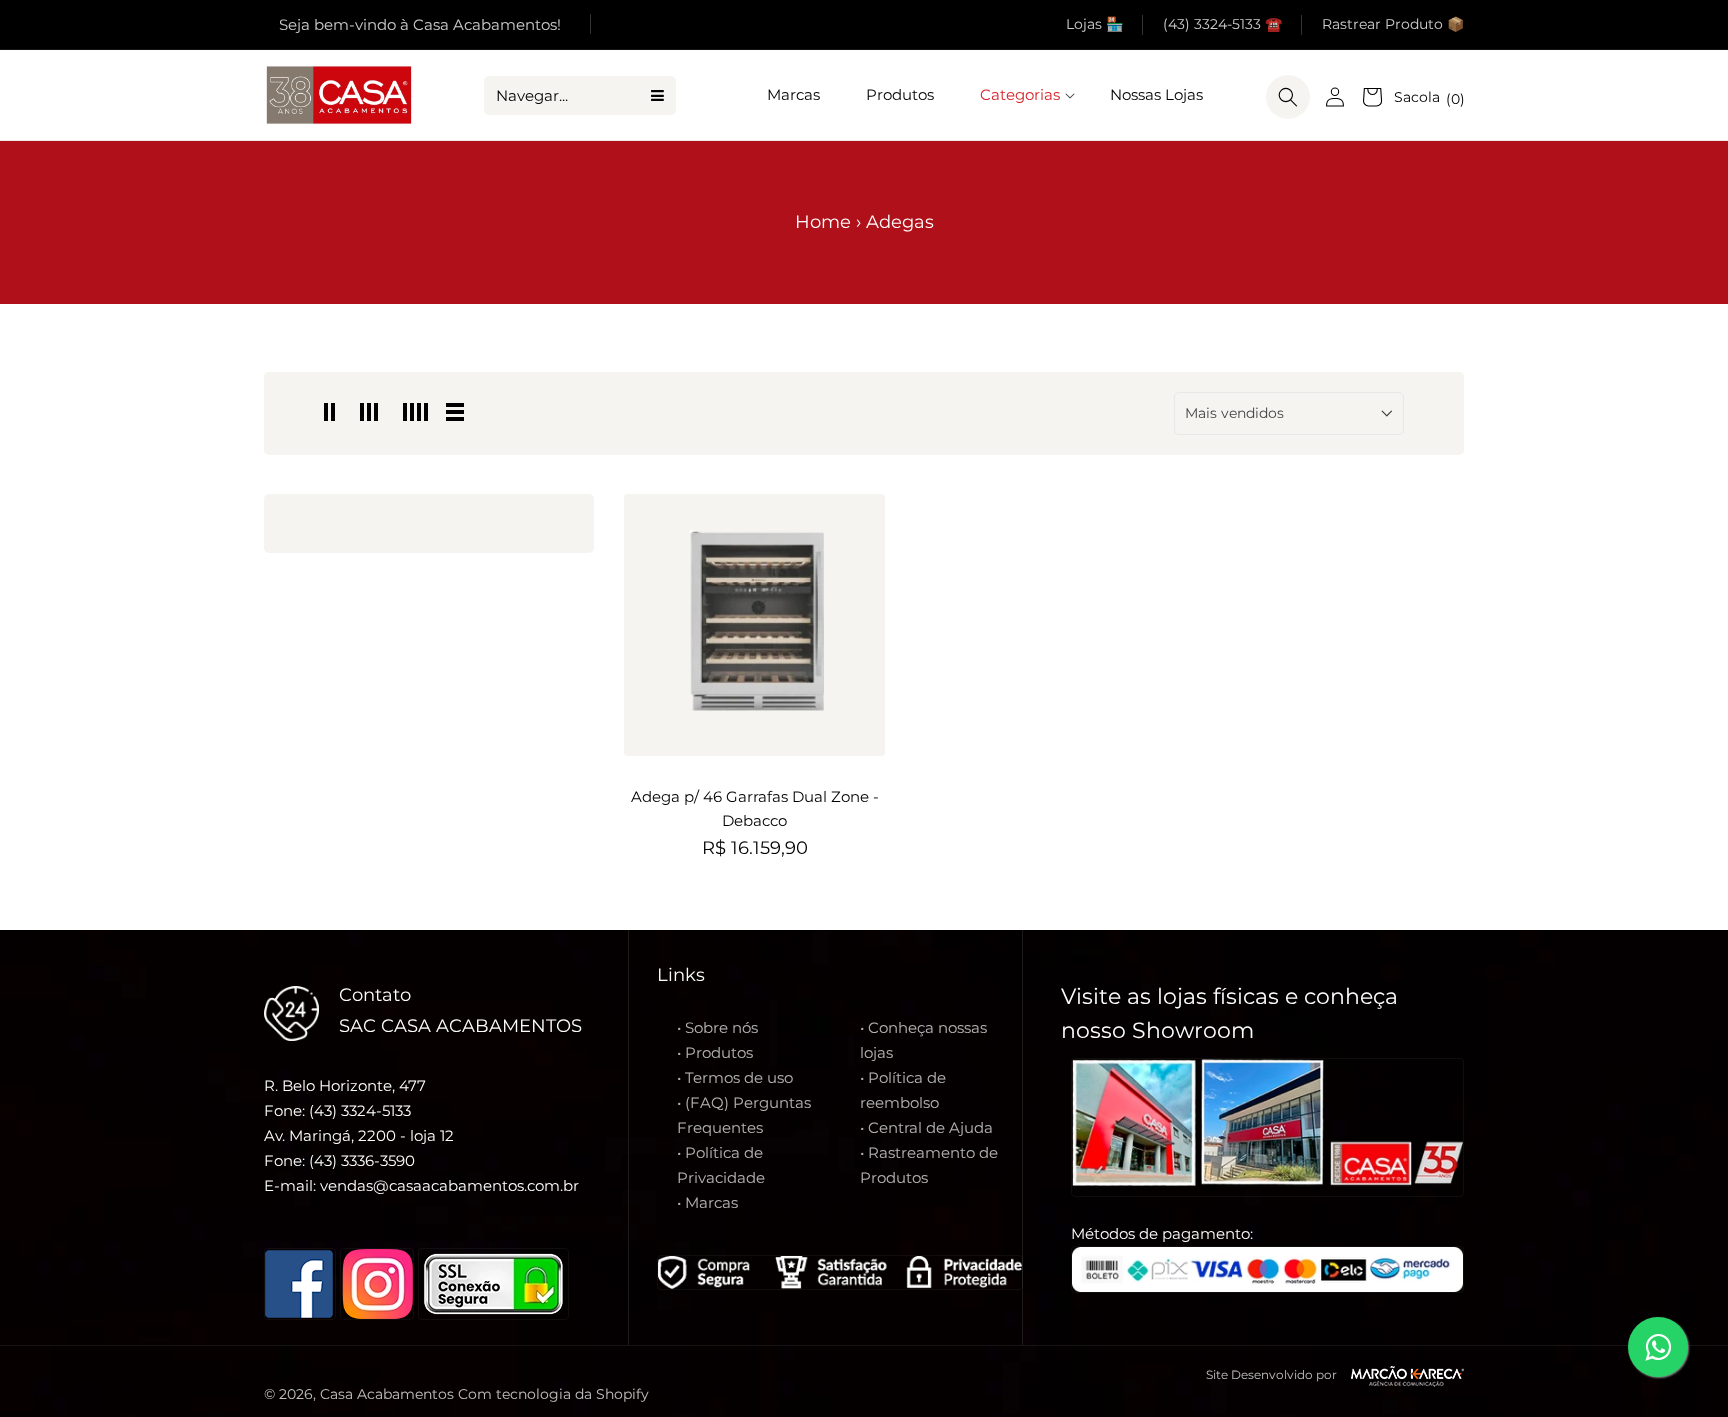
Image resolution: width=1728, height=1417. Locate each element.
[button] (1022, 95)
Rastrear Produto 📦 (1393, 24)
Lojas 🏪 (1094, 24)
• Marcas (707, 1202)
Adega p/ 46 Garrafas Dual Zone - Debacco (755, 808)
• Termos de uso (735, 1077)
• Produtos (715, 1052)
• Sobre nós (717, 1027)
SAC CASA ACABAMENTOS (460, 1026)
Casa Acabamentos (387, 1394)
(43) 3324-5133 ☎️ (1222, 24)
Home (823, 222)
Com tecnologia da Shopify (553, 1394)
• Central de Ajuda (926, 1127)
